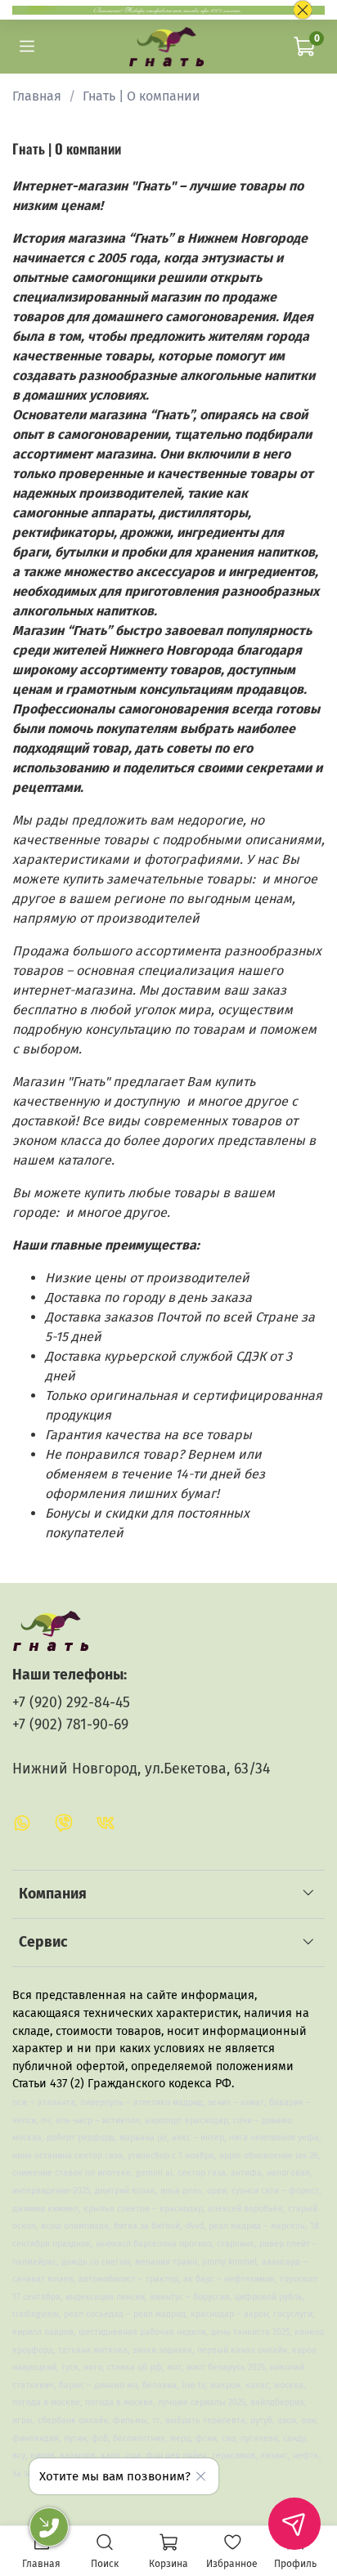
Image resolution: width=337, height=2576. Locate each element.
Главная (37, 96)
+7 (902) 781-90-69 (70, 1725)
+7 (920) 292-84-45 (71, 1703)
